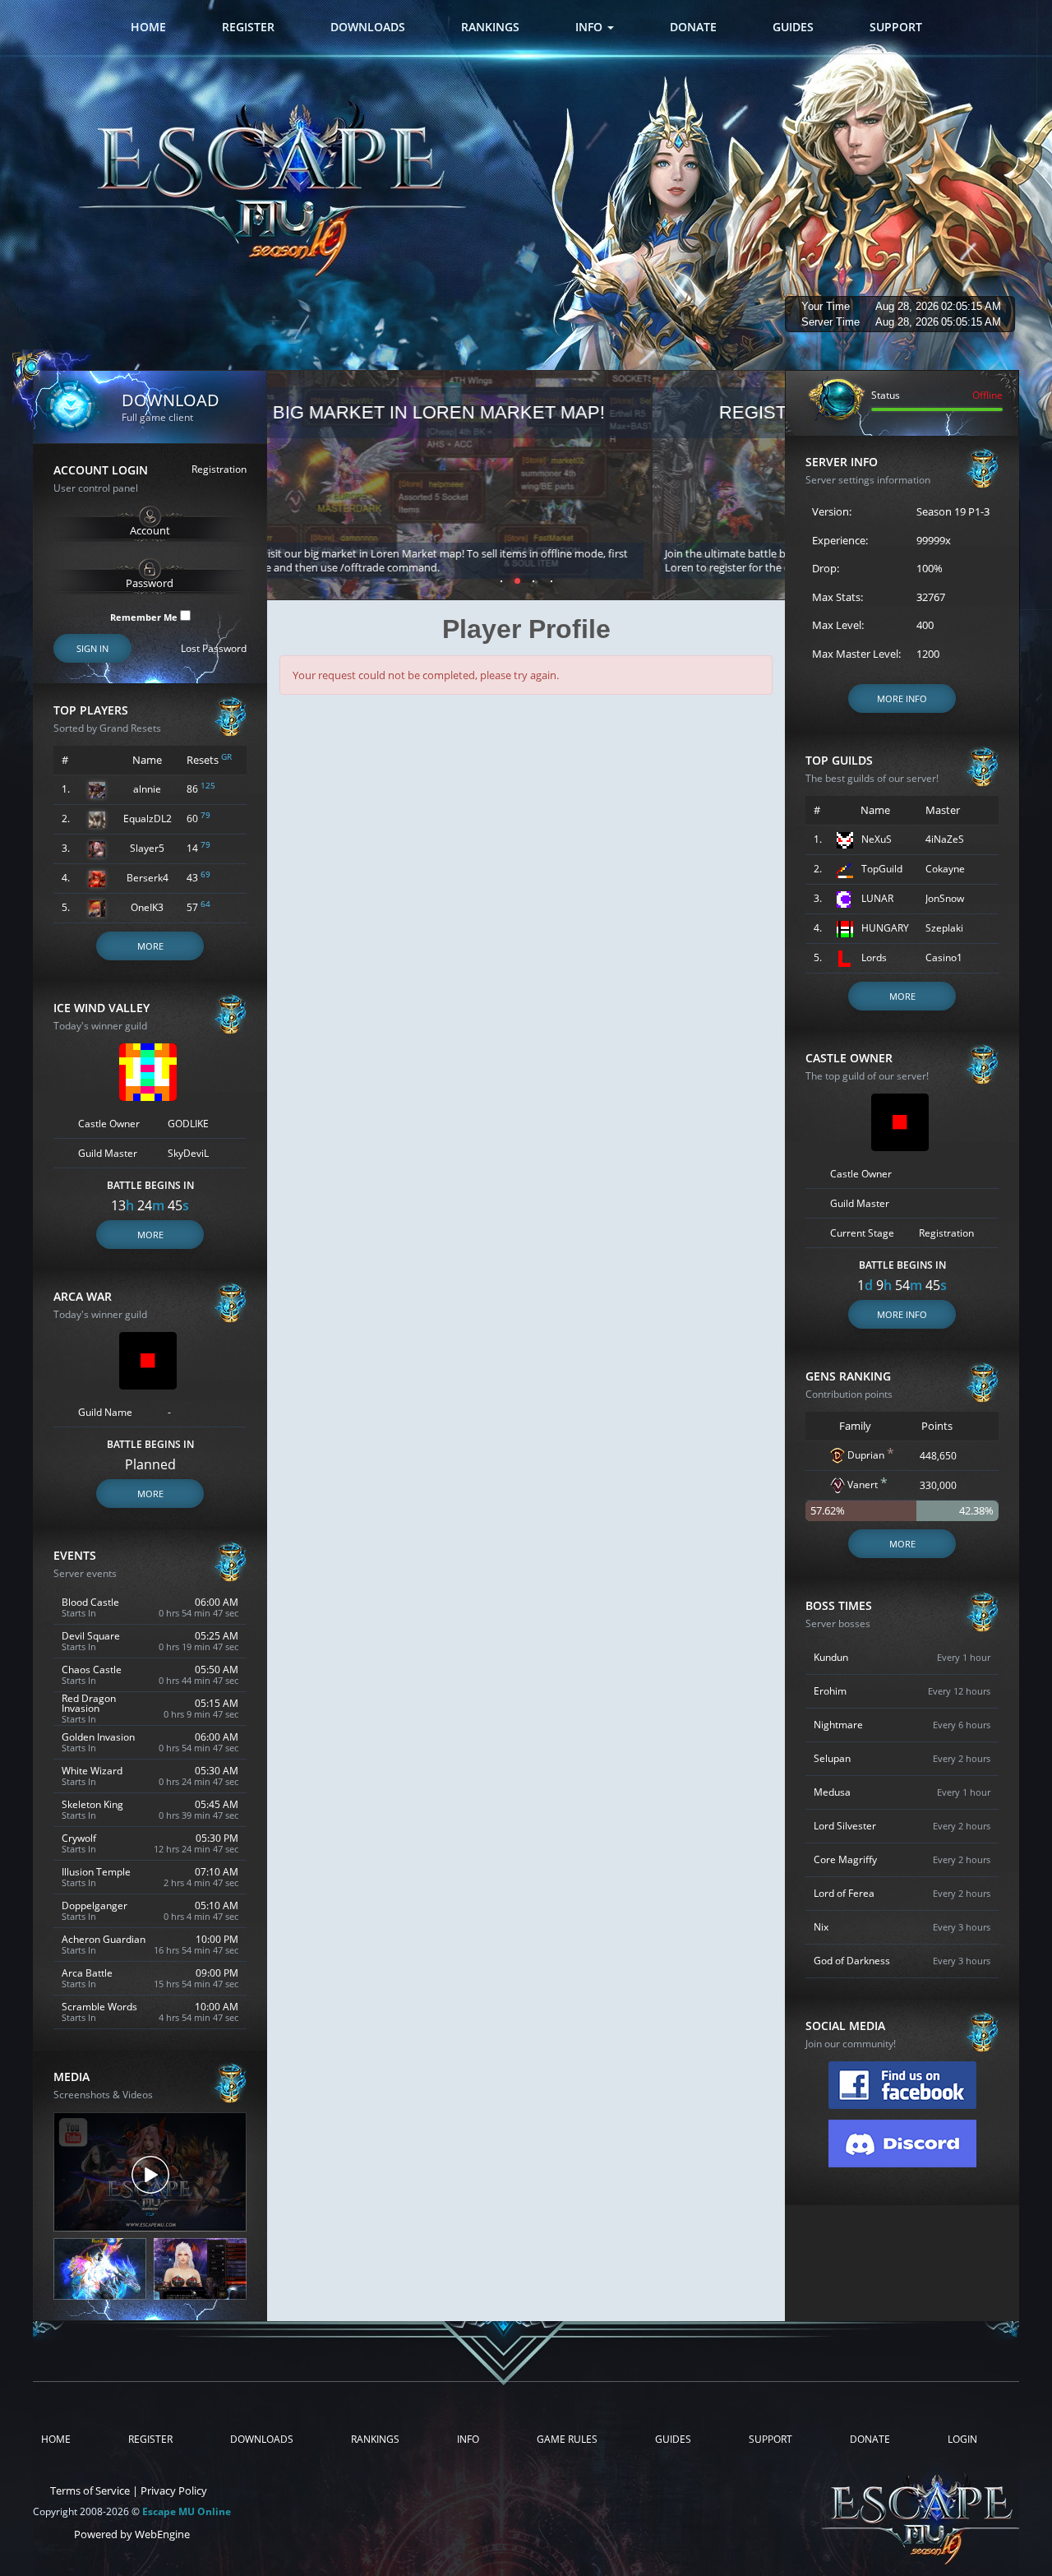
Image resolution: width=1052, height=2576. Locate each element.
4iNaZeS (945, 839)
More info (902, 698)
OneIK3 (147, 907)
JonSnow (945, 898)
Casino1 (944, 957)
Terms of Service (90, 2490)
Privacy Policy (174, 2490)
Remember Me (145, 616)
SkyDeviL (188, 1153)
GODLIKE (188, 1124)
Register (248, 27)
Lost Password (214, 649)
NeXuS (877, 839)
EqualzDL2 (148, 819)
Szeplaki (944, 928)
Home (148, 27)
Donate (693, 27)
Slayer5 (147, 848)
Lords (874, 957)
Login (962, 2440)
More (150, 946)
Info (591, 27)
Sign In (92, 648)
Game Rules (567, 2440)
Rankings (490, 27)
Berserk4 (148, 878)
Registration (219, 469)
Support (896, 27)
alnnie (147, 789)
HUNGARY (885, 928)
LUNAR (877, 898)
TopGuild (882, 869)
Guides (793, 27)
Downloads (368, 27)
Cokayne (945, 869)
